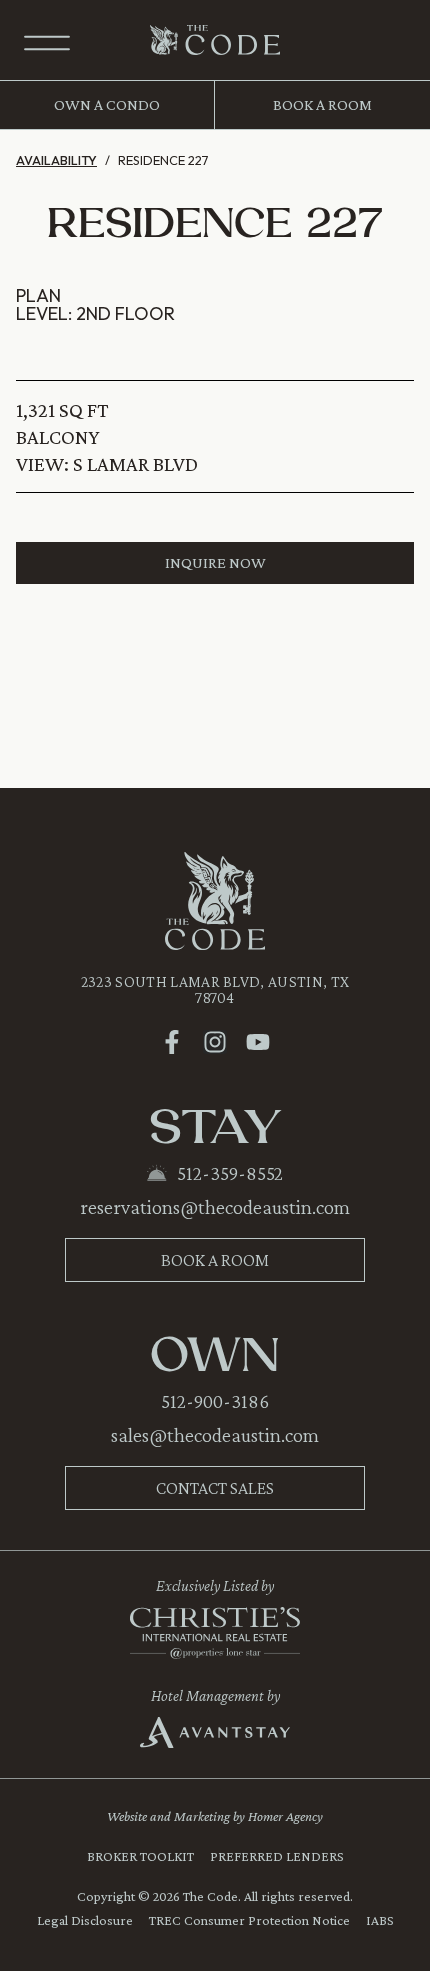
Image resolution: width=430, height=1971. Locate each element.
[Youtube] (258, 1042)
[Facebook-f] (172, 1042)
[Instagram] (215, 1042)
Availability (56, 160)
